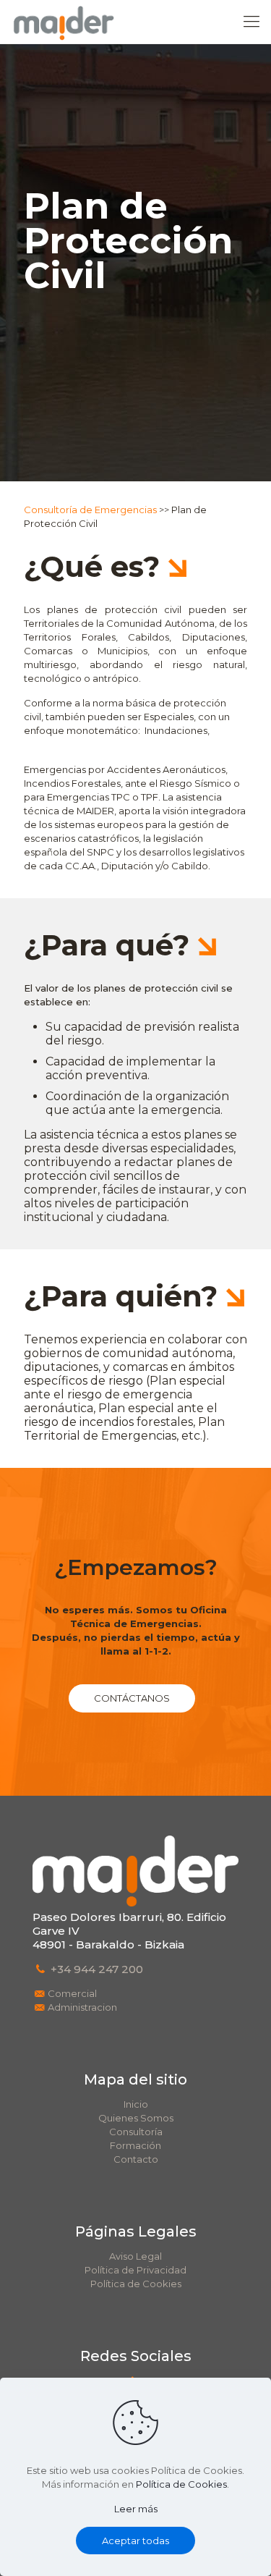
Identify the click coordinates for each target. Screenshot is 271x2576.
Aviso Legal (135, 2256)
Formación (135, 2145)
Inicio (136, 2104)
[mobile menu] (251, 22)
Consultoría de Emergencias (90, 510)
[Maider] (64, 22)
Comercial (72, 1993)
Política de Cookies (136, 2284)
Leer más (136, 2509)
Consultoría (136, 2132)
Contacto (136, 2159)
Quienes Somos (136, 2118)
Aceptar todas (135, 2541)
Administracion (82, 2007)
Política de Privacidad (135, 2270)
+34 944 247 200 (97, 1969)
